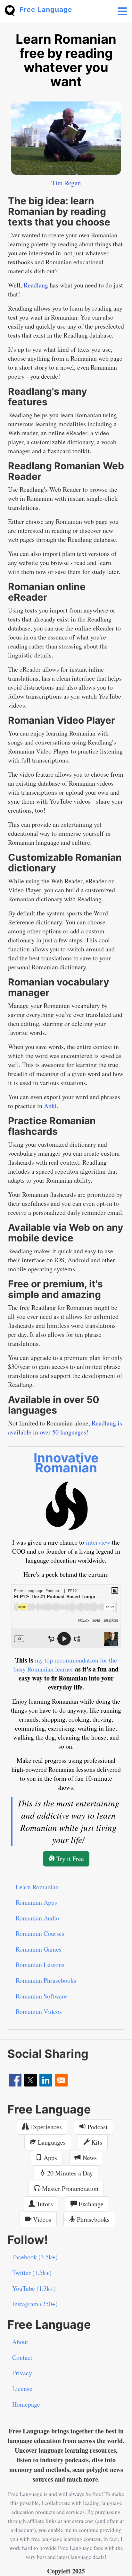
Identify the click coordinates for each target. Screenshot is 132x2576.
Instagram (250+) (35, 2304)
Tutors (44, 2204)
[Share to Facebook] (15, 2080)
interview (98, 1542)
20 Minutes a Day (69, 2173)
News (89, 2158)
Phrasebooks (92, 2219)
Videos (41, 2219)
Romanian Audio (37, 1918)
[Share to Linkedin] (46, 2080)
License (22, 2389)
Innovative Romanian (66, 1463)
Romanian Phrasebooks (46, 1980)
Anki (50, 1106)
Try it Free (69, 1859)
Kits (96, 2142)
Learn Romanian (37, 1887)
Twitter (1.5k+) (32, 2273)
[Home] (12, 10)
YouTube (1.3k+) (34, 2288)
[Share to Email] (61, 2080)
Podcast (97, 2127)
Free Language (46, 9)
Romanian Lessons (40, 1965)
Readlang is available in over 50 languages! (65, 1428)
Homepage (26, 2404)
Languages (51, 2142)
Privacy (22, 2373)
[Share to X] (30, 2080)
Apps (50, 2158)
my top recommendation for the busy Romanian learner (65, 1665)
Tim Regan (66, 183)
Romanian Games (39, 1949)
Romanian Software (41, 1996)
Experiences (45, 2127)
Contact (22, 2357)
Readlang (36, 285)
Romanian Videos (39, 2011)
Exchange (90, 2204)
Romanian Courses (40, 1933)
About (20, 2342)
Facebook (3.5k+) (35, 2257)
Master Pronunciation (69, 2188)
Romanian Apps (36, 1902)
